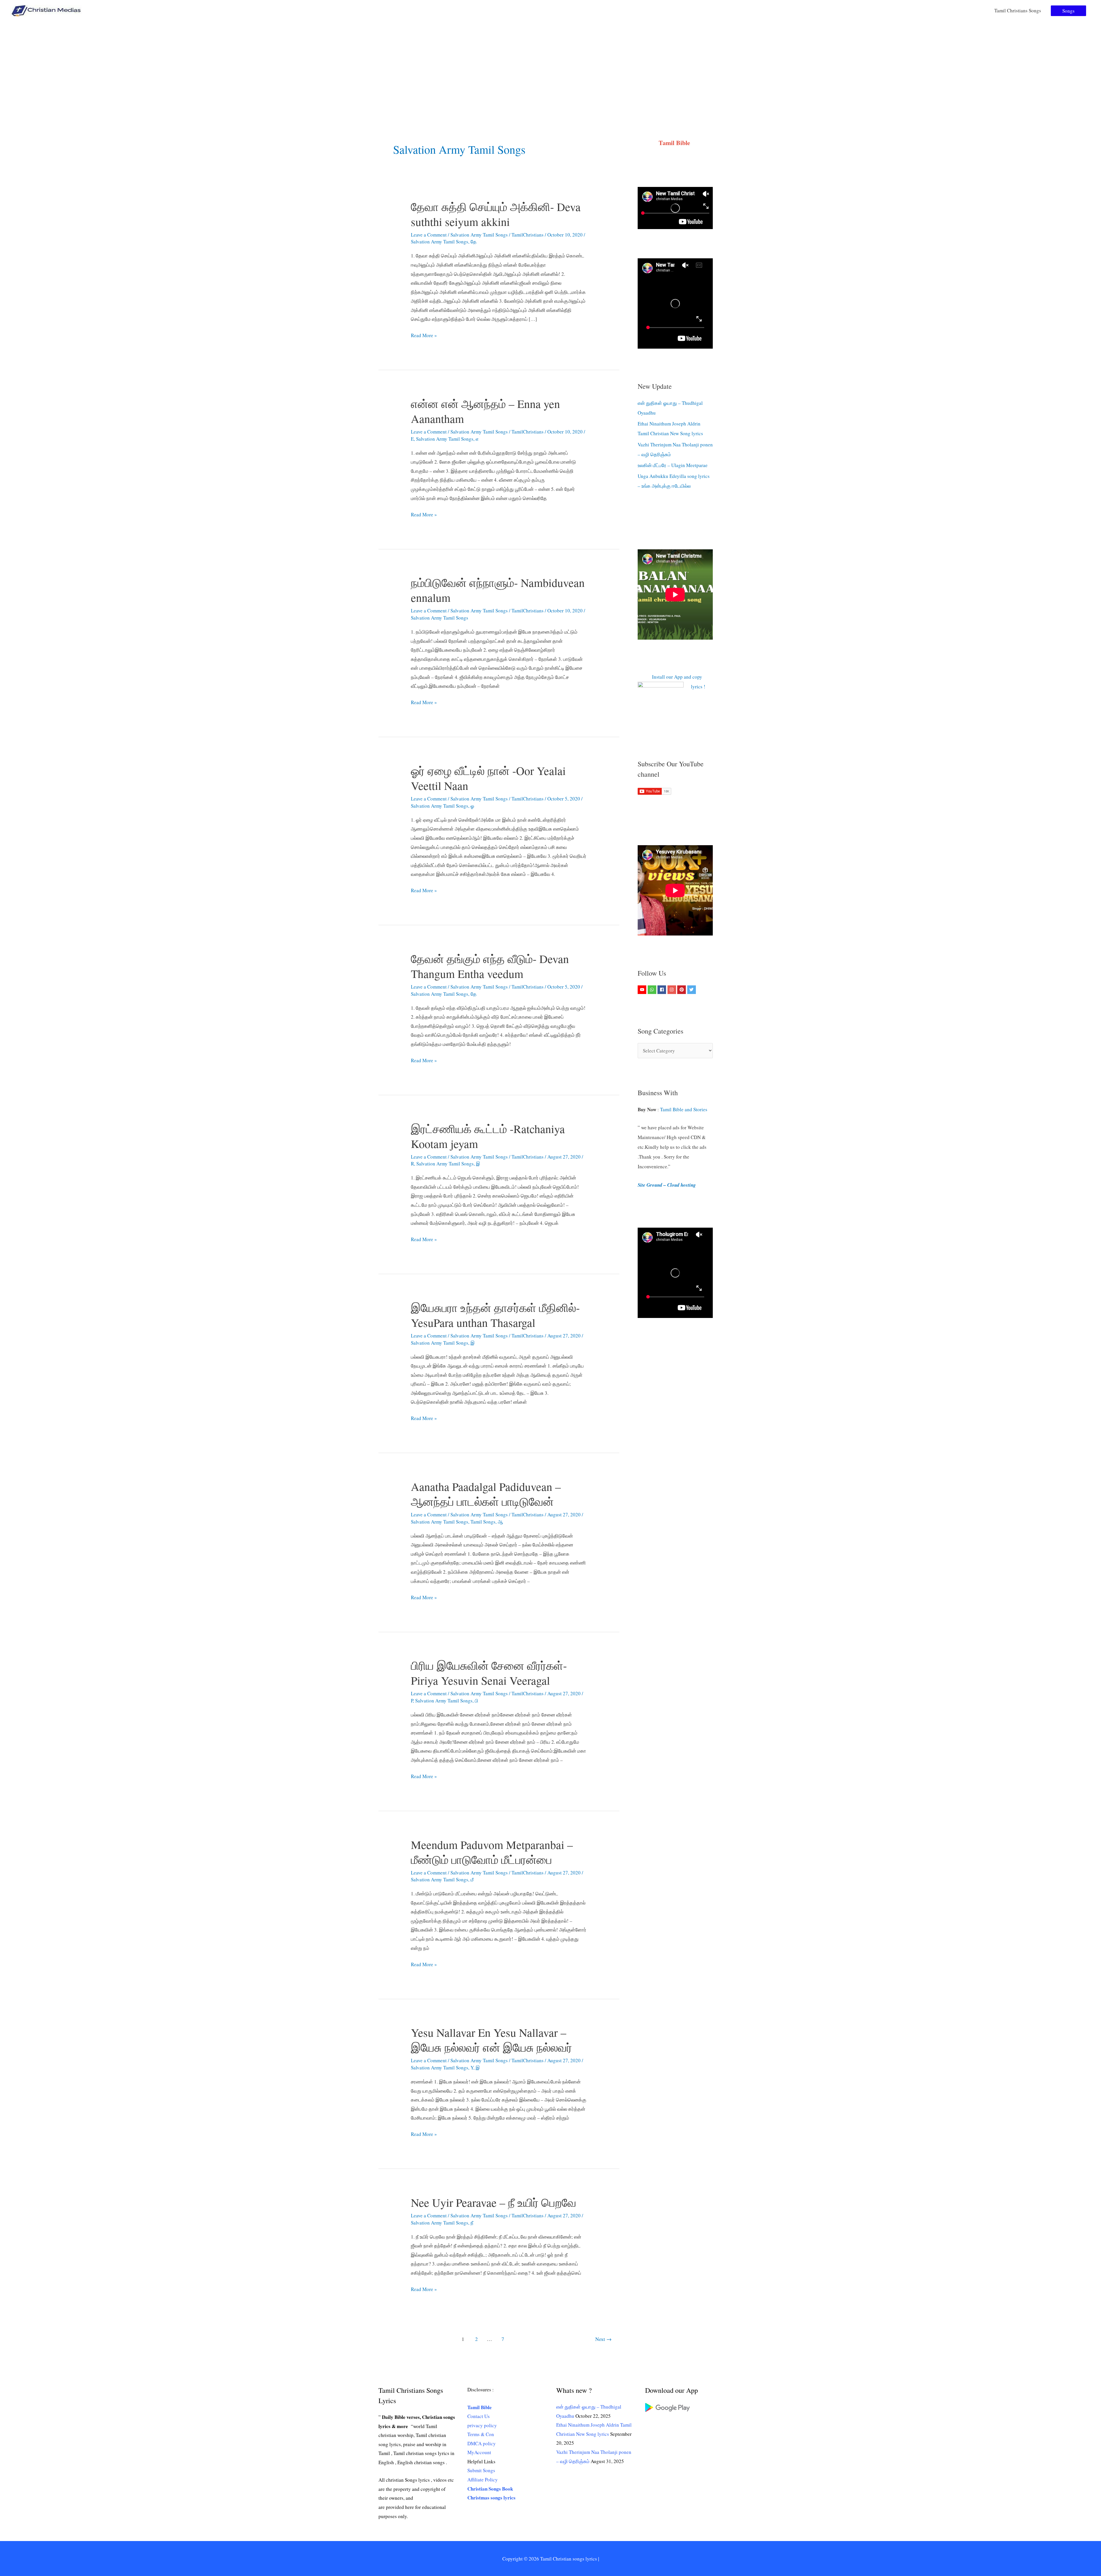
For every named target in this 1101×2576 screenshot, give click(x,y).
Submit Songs (481, 2470)
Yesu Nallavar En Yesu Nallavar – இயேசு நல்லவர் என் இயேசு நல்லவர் (491, 2040)
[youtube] (643, 990)
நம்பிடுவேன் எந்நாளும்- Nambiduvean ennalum (498, 590)
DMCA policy (482, 2443)
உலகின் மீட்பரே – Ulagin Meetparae (673, 465)
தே (474, 242)
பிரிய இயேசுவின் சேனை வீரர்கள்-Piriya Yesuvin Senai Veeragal (489, 1673)
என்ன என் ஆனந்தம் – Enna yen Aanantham (485, 411)
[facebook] (662, 990)
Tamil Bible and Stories (685, 1109)
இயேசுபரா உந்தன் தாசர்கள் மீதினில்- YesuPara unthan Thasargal (495, 1315)
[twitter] (692, 990)
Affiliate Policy (483, 2480)
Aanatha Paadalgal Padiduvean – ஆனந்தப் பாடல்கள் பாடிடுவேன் (486, 1494)
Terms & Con (481, 2434)
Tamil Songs (483, 1522)
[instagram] (672, 990)
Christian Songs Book (490, 2489)
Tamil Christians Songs (1018, 10)
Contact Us (479, 2416)
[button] (1068, 11)
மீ (472, 1879)
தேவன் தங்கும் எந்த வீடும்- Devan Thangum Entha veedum (490, 966)
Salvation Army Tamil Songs (479, 235)
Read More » (424, 336)
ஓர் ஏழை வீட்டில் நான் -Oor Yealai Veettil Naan (488, 778)
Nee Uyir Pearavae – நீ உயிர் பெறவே (494, 2202)
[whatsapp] (653, 990)
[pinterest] (682, 990)
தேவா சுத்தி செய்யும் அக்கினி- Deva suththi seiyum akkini (496, 214)
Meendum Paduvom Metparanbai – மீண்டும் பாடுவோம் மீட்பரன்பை (492, 1852)
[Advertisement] (550, 64)
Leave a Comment (429, 235)
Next (603, 2339)
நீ (472, 2223)
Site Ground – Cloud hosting (667, 1185)
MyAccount (479, 2452)
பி (477, 1701)
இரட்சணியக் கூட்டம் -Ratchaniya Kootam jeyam (488, 1136)
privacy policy (482, 2425)
